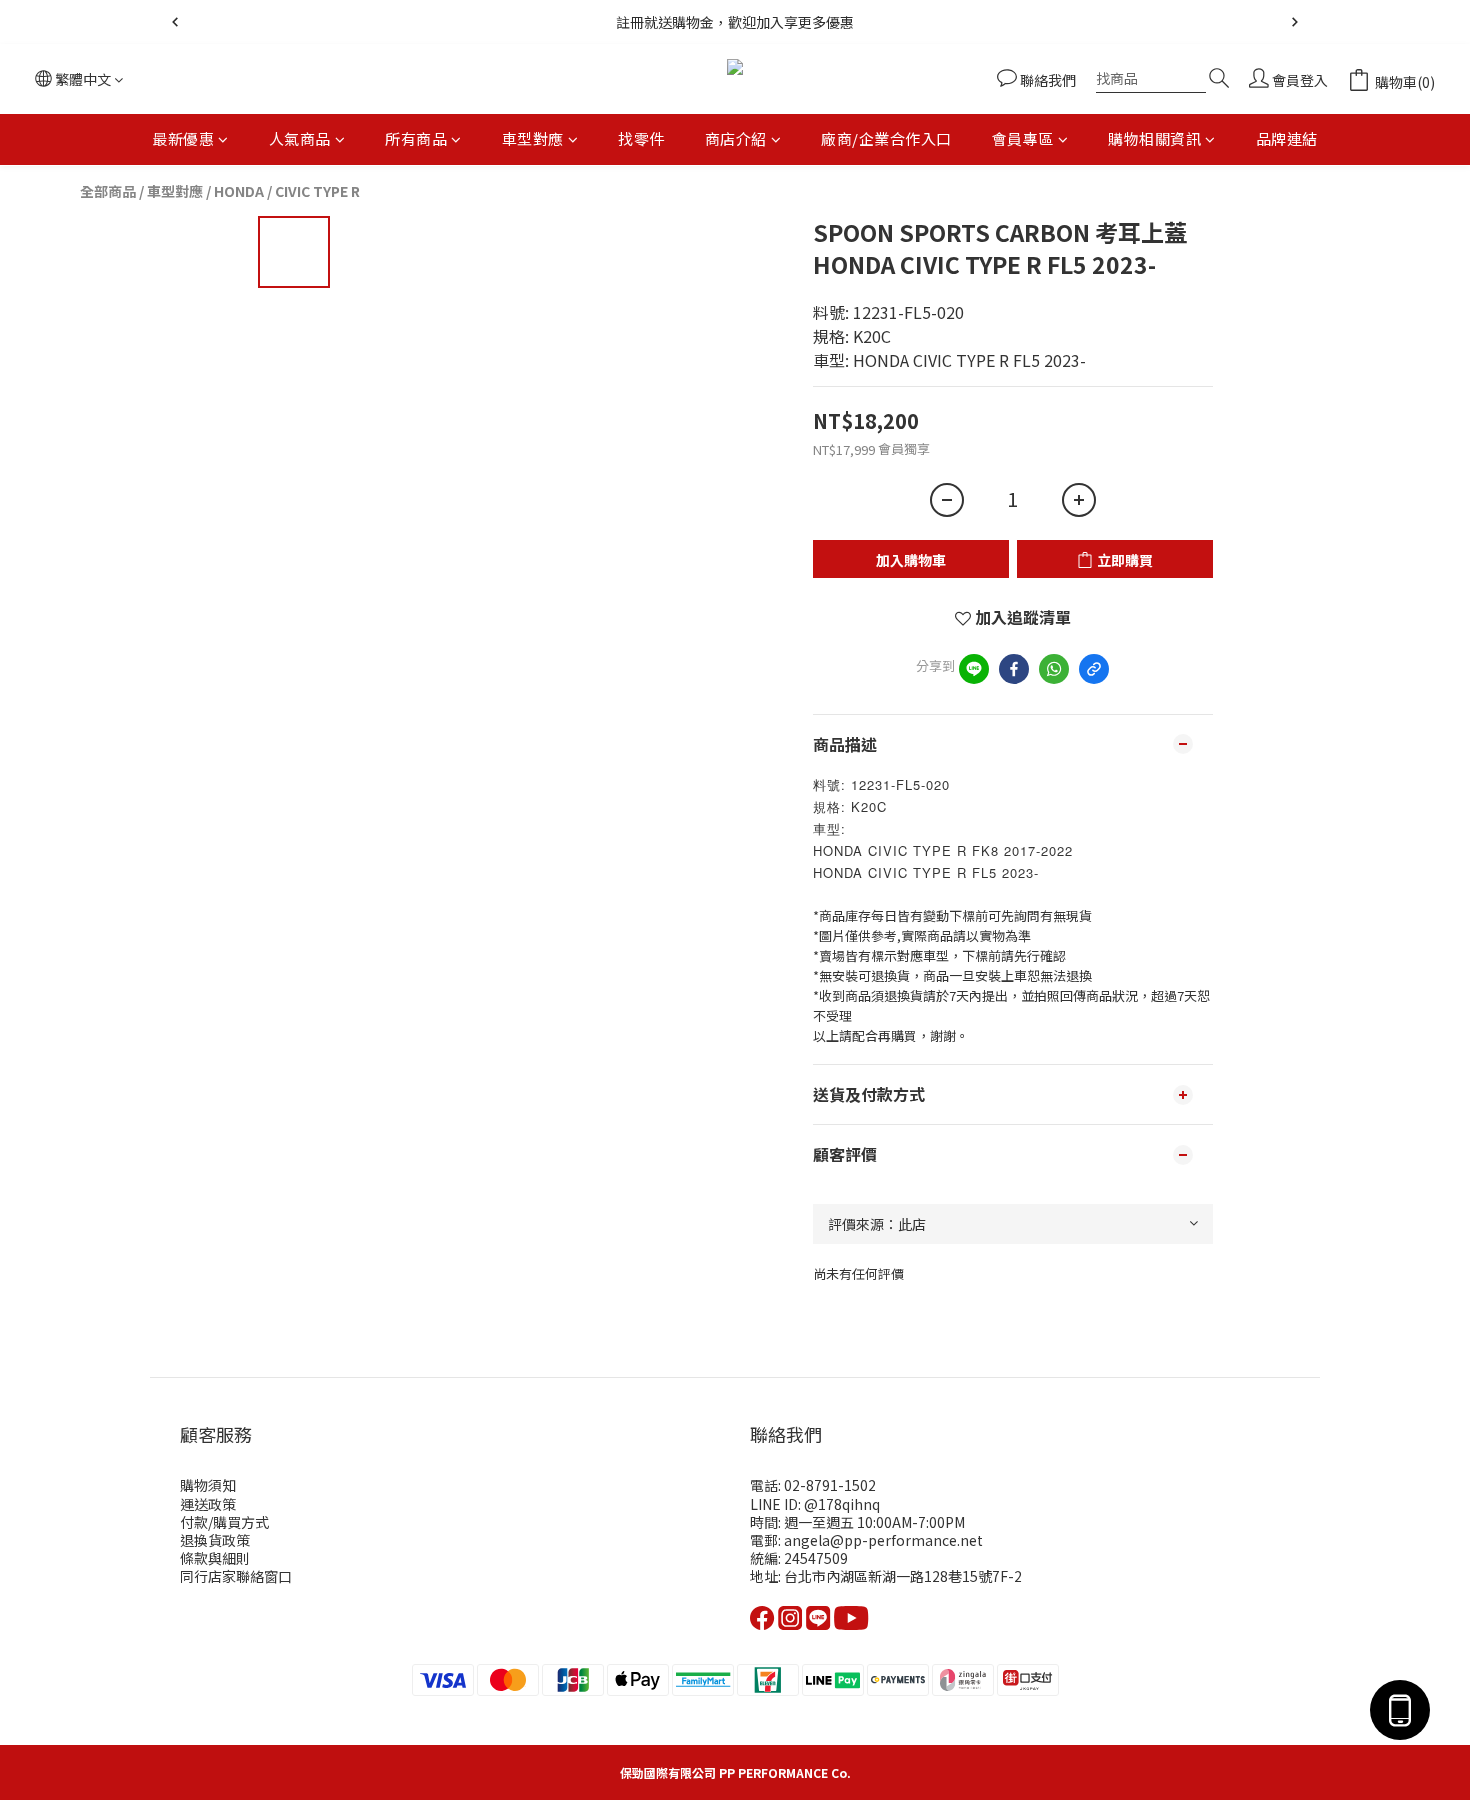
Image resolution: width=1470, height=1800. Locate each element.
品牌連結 (1287, 138)
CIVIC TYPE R (317, 191)
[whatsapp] (1054, 669)
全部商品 (108, 191)
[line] (974, 669)
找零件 (641, 138)
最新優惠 (183, 138)
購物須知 (208, 1485)
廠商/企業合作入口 (886, 138)
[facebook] (1014, 669)
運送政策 (208, 1504)
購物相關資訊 (1154, 138)
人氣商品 (300, 138)
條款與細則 (215, 1558)
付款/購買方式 (224, 1522)
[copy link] (1094, 669)
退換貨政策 (215, 1540)
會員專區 (1023, 138)
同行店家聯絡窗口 (236, 1576)
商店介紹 (736, 138)
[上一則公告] (175, 22)
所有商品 (416, 138)
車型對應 (533, 138)
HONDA (239, 191)
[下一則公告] (1295, 22)
